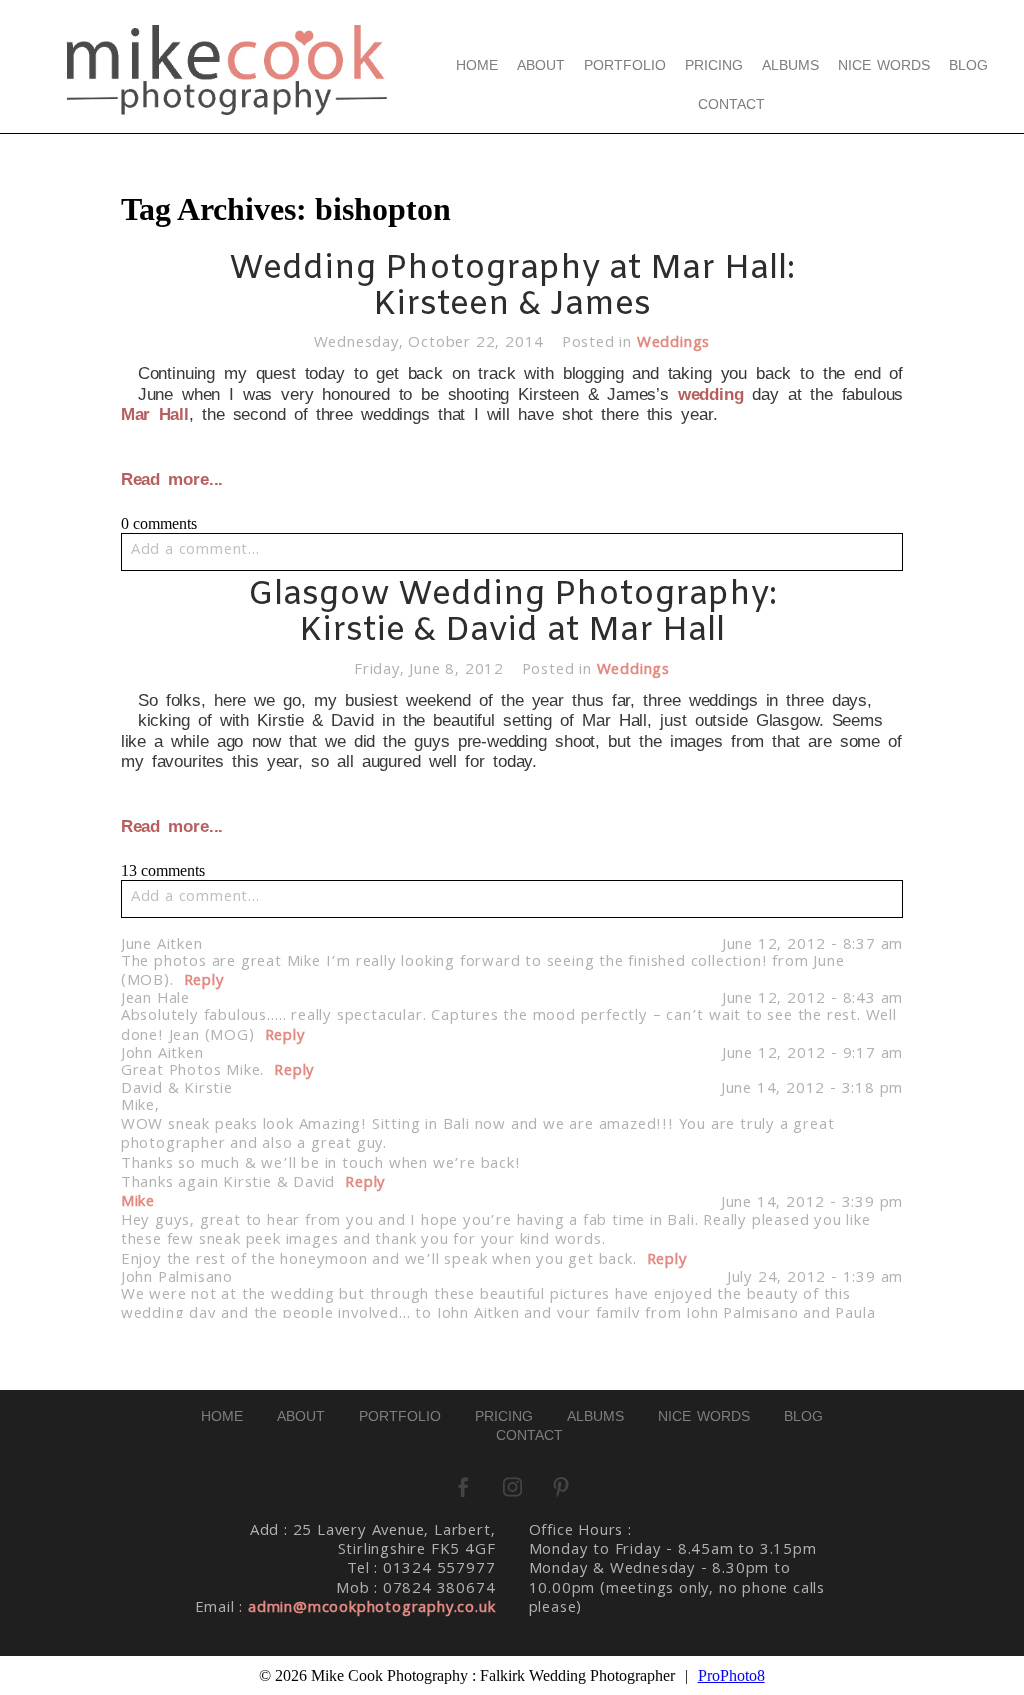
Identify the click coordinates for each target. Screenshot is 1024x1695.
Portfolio (625, 65)
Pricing (714, 65)
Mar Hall (155, 414)
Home (477, 65)
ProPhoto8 (731, 1675)
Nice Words (884, 65)
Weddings (673, 344)
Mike (138, 1203)
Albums (790, 65)
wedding (711, 394)
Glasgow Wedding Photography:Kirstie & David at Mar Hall (512, 613)
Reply (204, 982)
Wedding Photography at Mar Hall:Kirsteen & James (512, 287)
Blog (968, 65)
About (541, 65)
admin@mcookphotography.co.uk (371, 1609)
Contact (731, 104)
